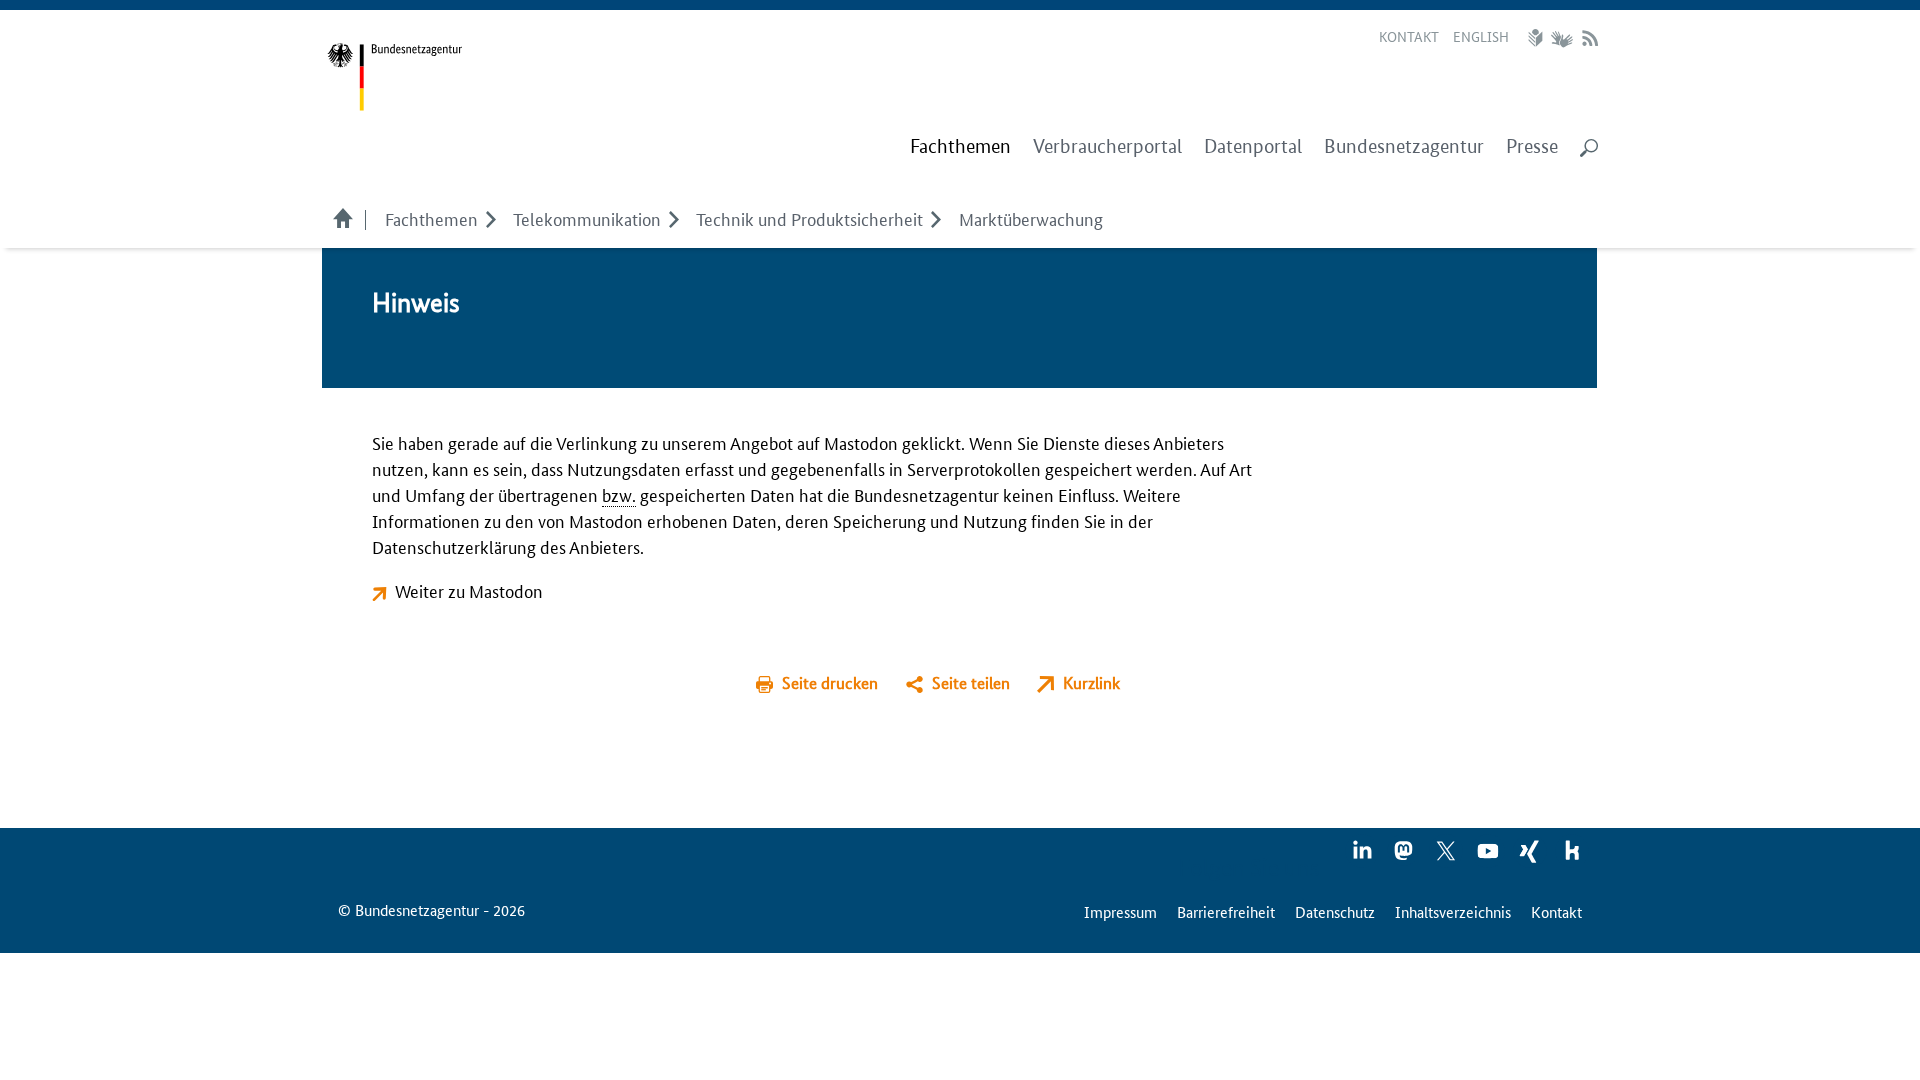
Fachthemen (431, 218)
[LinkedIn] (1363, 857)
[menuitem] (960, 147)
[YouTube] (1489, 857)
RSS (1590, 38)
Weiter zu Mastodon (469, 590)
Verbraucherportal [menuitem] (1107, 146)
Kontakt (1409, 36)
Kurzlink (1091, 682)
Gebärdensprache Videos (1561, 38)
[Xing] (1531, 857)
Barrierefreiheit (1226, 911)
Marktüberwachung (1031, 218)
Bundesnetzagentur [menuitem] (1404, 146)
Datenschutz (1335, 911)
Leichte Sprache (1538, 38)
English (1481, 36)
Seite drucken (830, 682)
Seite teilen (971, 682)
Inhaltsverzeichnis (1453, 911)
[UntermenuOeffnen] (490, 218)
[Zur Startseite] (394, 77)
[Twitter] (1447, 857)
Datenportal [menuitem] (1253, 146)
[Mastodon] (1405, 857)
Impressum (1120, 911)
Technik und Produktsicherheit (809, 218)
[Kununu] (1572, 857)
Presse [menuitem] (1532, 146)
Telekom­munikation (587, 218)
